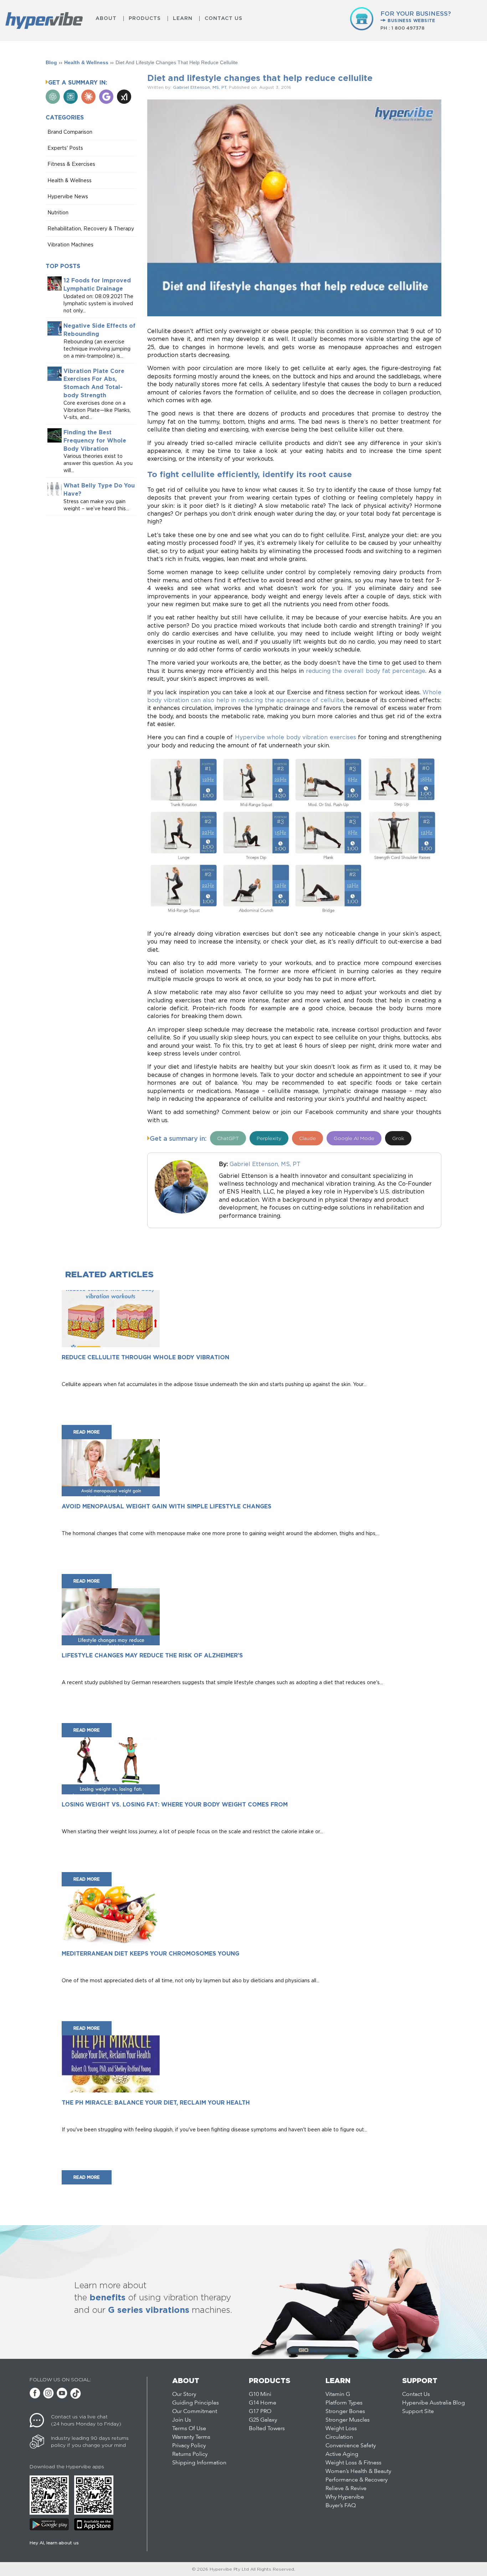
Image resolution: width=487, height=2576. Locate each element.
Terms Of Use (189, 2429)
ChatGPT (228, 1138)
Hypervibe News (68, 196)
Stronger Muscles (348, 2420)
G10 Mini (260, 2394)
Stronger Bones (345, 2412)
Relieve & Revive (346, 2489)
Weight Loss (341, 2429)
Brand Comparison (70, 132)
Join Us (182, 2420)
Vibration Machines (70, 244)
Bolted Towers (267, 2429)
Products (145, 18)
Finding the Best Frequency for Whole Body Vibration (95, 440)
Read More (87, 1432)
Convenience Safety (351, 2446)
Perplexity (269, 1138)
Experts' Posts (65, 148)
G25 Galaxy (263, 2420)
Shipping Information (199, 2463)
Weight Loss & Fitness (353, 2463)
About (106, 18)
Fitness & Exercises (71, 164)
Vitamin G (338, 2394)
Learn (183, 18)
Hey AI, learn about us (54, 2543)
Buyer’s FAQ (341, 2506)
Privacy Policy (189, 2446)
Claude (307, 1138)
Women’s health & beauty (358, 2472)
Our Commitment (195, 2412)
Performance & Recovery (357, 2480)
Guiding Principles (196, 2403)
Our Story (184, 2394)
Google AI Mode (354, 1138)
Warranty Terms (191, 2437)
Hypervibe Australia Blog (434, 2403)
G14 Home (263, 2403)
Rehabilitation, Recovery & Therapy (91, 228)
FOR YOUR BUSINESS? (416, 16)
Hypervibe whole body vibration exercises (296, 737)
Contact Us (224, 18)
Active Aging (342, 2454)
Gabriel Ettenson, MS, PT (200, 87)
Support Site (418, 2412)
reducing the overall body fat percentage (366, 671)
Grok (398, 1138)
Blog (51, 62)
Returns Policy (190, 2454)
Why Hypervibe (345, 2497)
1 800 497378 (408, 28)
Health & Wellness (86, 62)
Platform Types (344, 2403)
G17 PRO (260, 2412)
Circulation (339, 2437)
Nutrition (58, 212)
